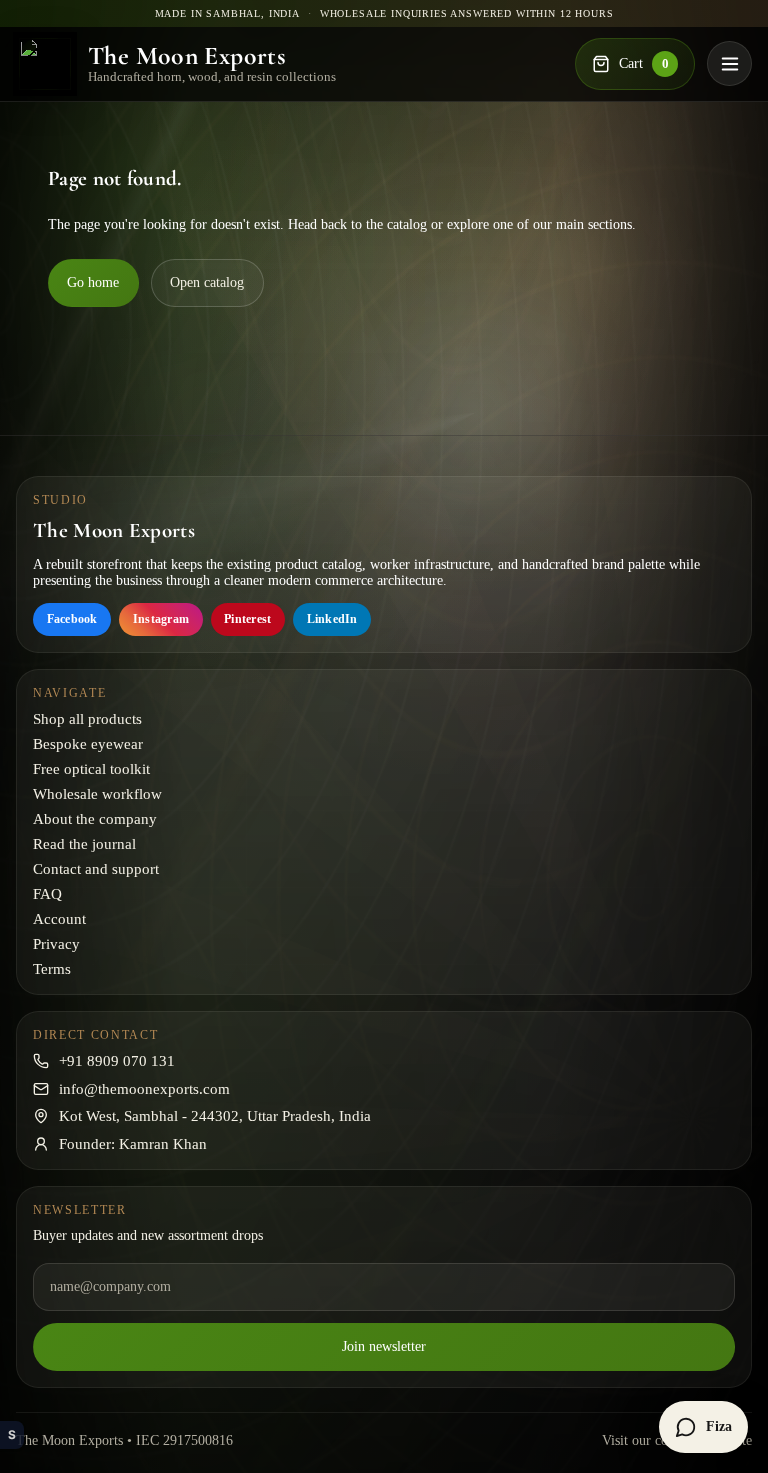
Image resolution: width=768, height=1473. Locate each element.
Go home (93, 282)
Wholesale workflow (97, 794)
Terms (52, 969)
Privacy (56, 944)
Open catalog (207, 282)
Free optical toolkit (91, 769)
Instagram (161, 619)
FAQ (47, 894)
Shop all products (87, 719)
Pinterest (247, 619)
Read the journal (84, 844)
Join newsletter (384, 1346)
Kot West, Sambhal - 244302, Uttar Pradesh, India (215, 1116)
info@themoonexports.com (144, 1089)
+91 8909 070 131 (117, 1061)
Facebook (72, 619)
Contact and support (96, 869)
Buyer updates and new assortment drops (148, 1235)
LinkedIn (332, 619)
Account (59, 919)
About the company (95, 819)
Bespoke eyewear (88, 744)
